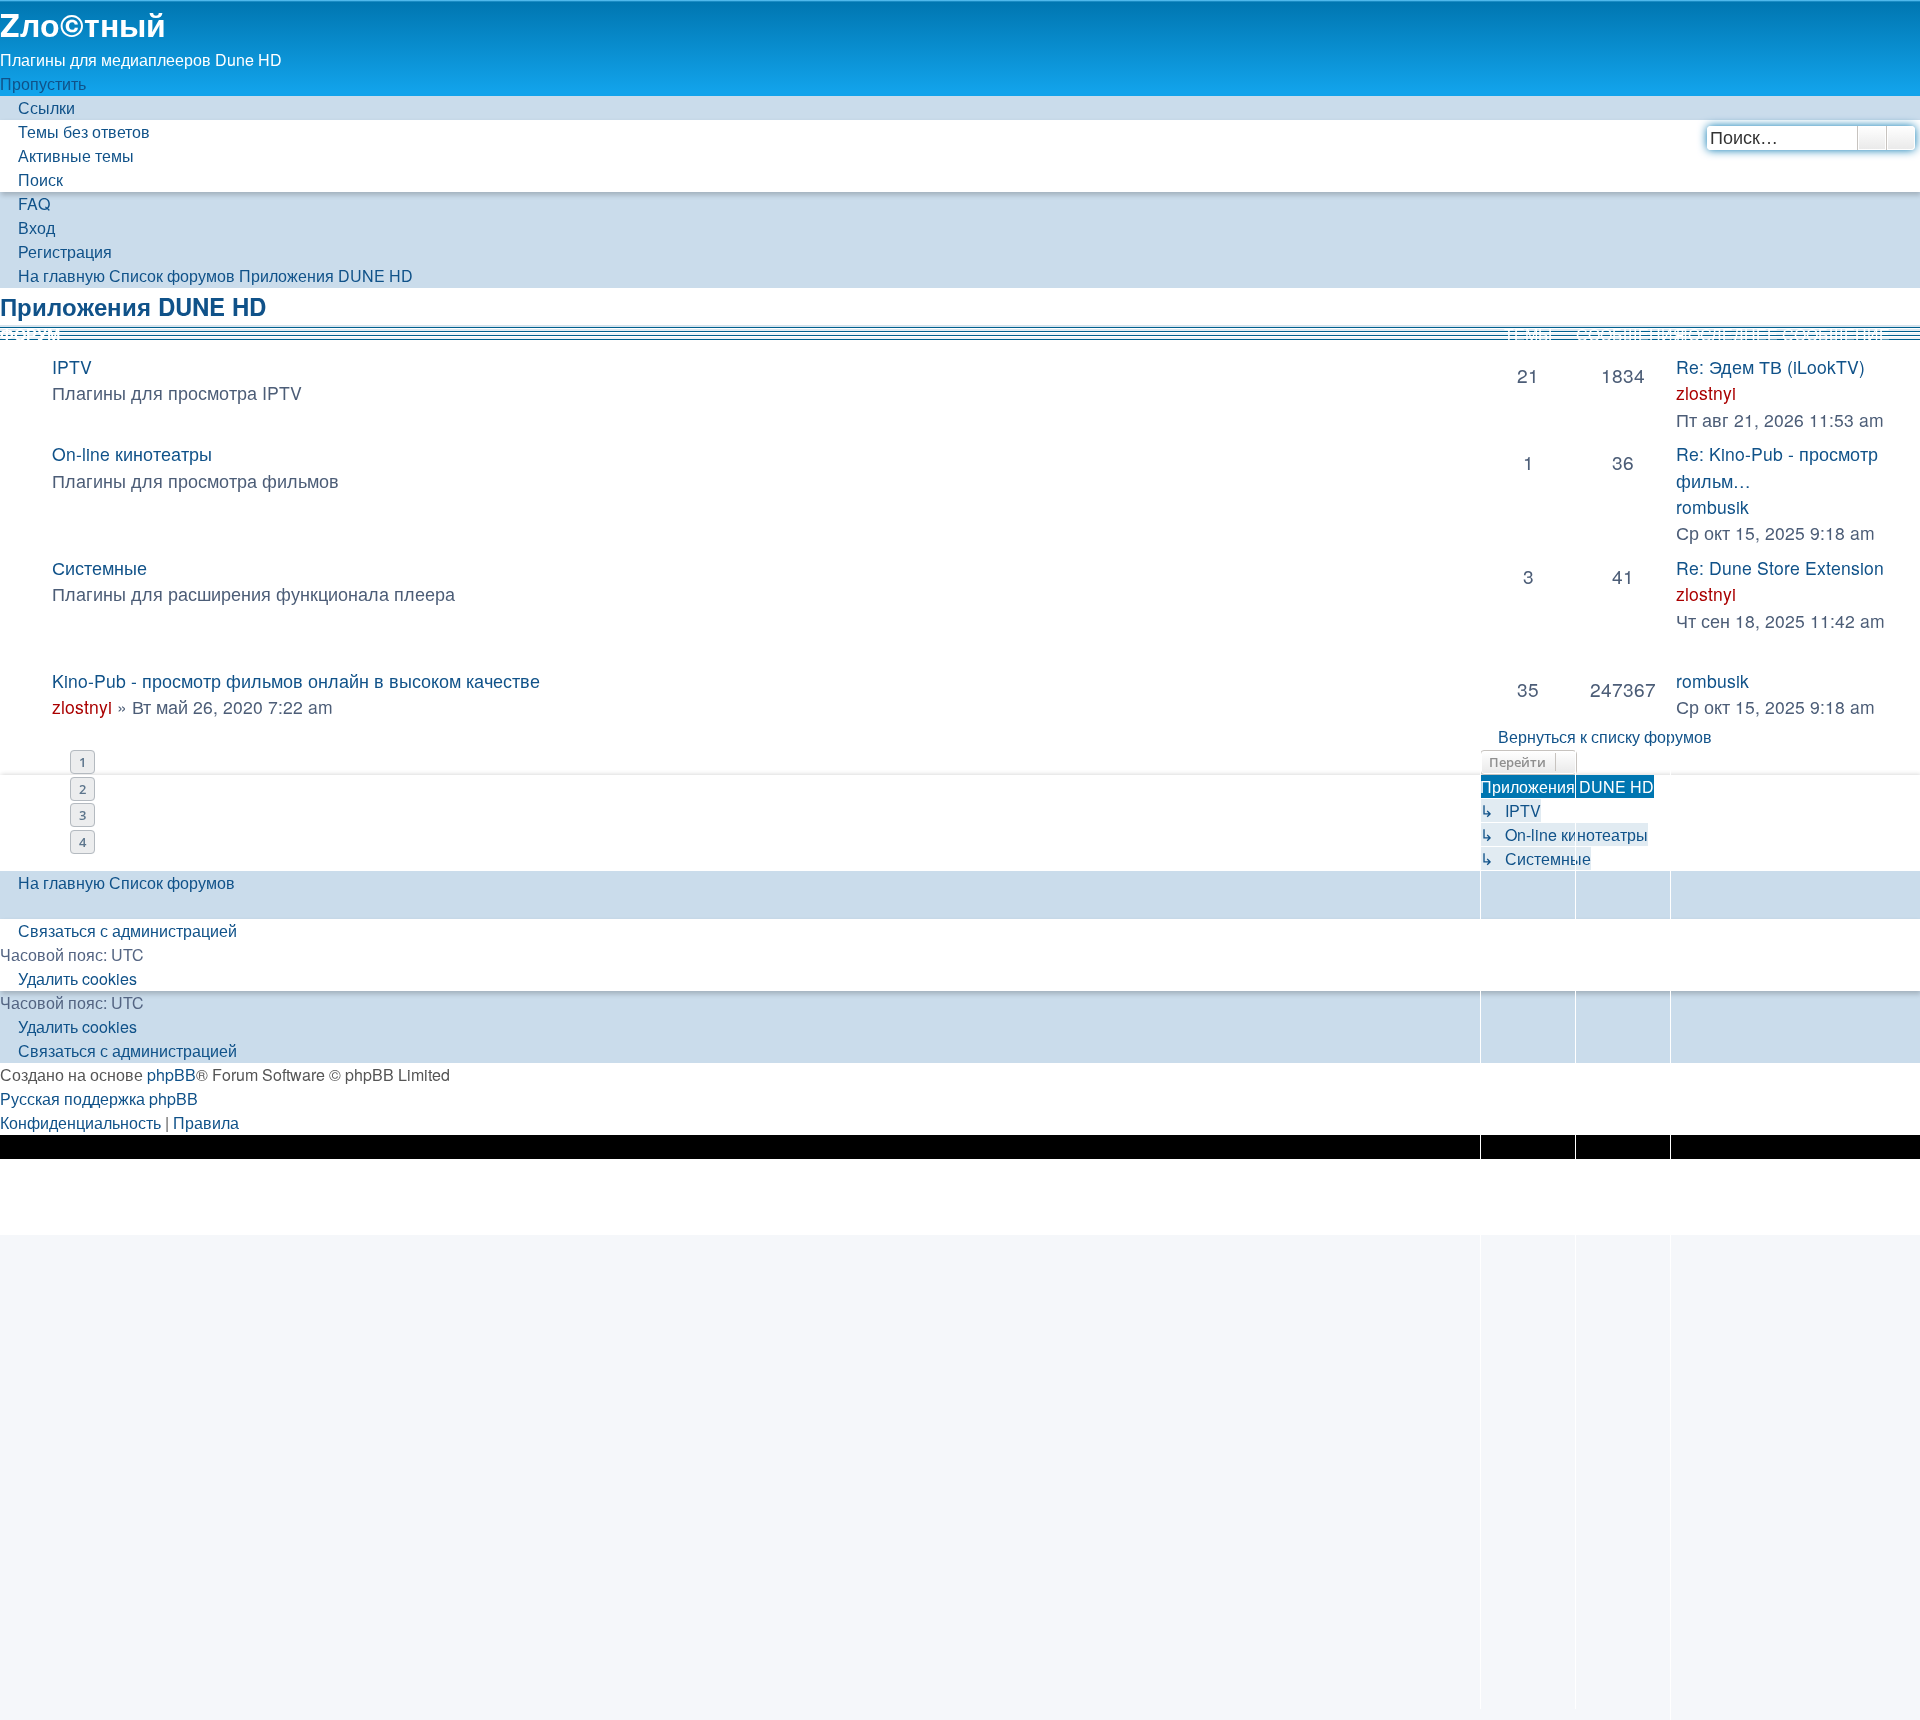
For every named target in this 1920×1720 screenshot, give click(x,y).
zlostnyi (1706, 392)
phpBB (171, 1074)
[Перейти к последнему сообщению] (1760, 680)
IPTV (72, 366)
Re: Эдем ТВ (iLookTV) (1770, 366)
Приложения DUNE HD (133, 306)
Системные (99, 567)
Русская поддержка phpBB (99, 1098)
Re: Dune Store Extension (1780, 567)
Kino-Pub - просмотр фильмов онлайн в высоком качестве (296, 680)
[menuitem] (75, 131)
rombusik (1712, 506)
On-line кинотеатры (132, 453)
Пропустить (43, 83)
